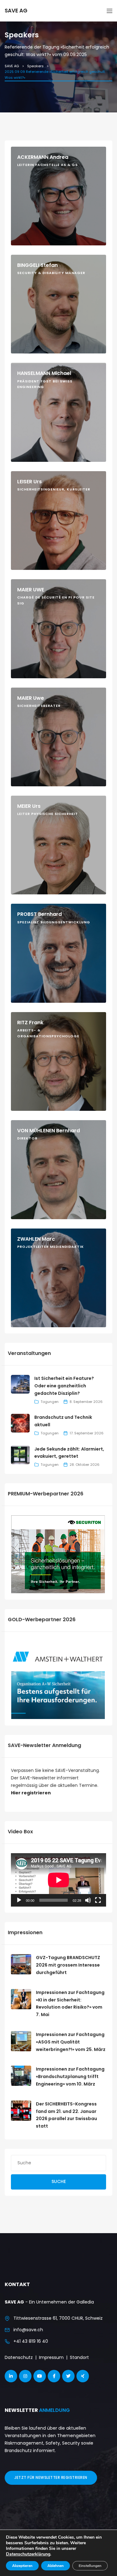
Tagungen (50, 1402)
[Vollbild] (98, 1900)
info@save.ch (28, 2330)
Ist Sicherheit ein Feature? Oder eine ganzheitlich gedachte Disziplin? (64, 1386)
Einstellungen (90, 2566)
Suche (59, 2181)
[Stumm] (88, 1900)
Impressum (51, 2357)
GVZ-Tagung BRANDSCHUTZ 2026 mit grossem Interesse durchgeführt (68, 1965)
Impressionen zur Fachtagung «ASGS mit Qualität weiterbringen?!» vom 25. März (71, 2042)
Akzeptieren (22, 2566)
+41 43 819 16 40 (31, 2341)
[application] (58, 1880)
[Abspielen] (19, 1900)
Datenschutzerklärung (28, 2554)
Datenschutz (19, 2357)
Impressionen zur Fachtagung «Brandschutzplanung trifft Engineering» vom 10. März (70, 2076)
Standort (79, 2357)
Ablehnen (56, 2566)
